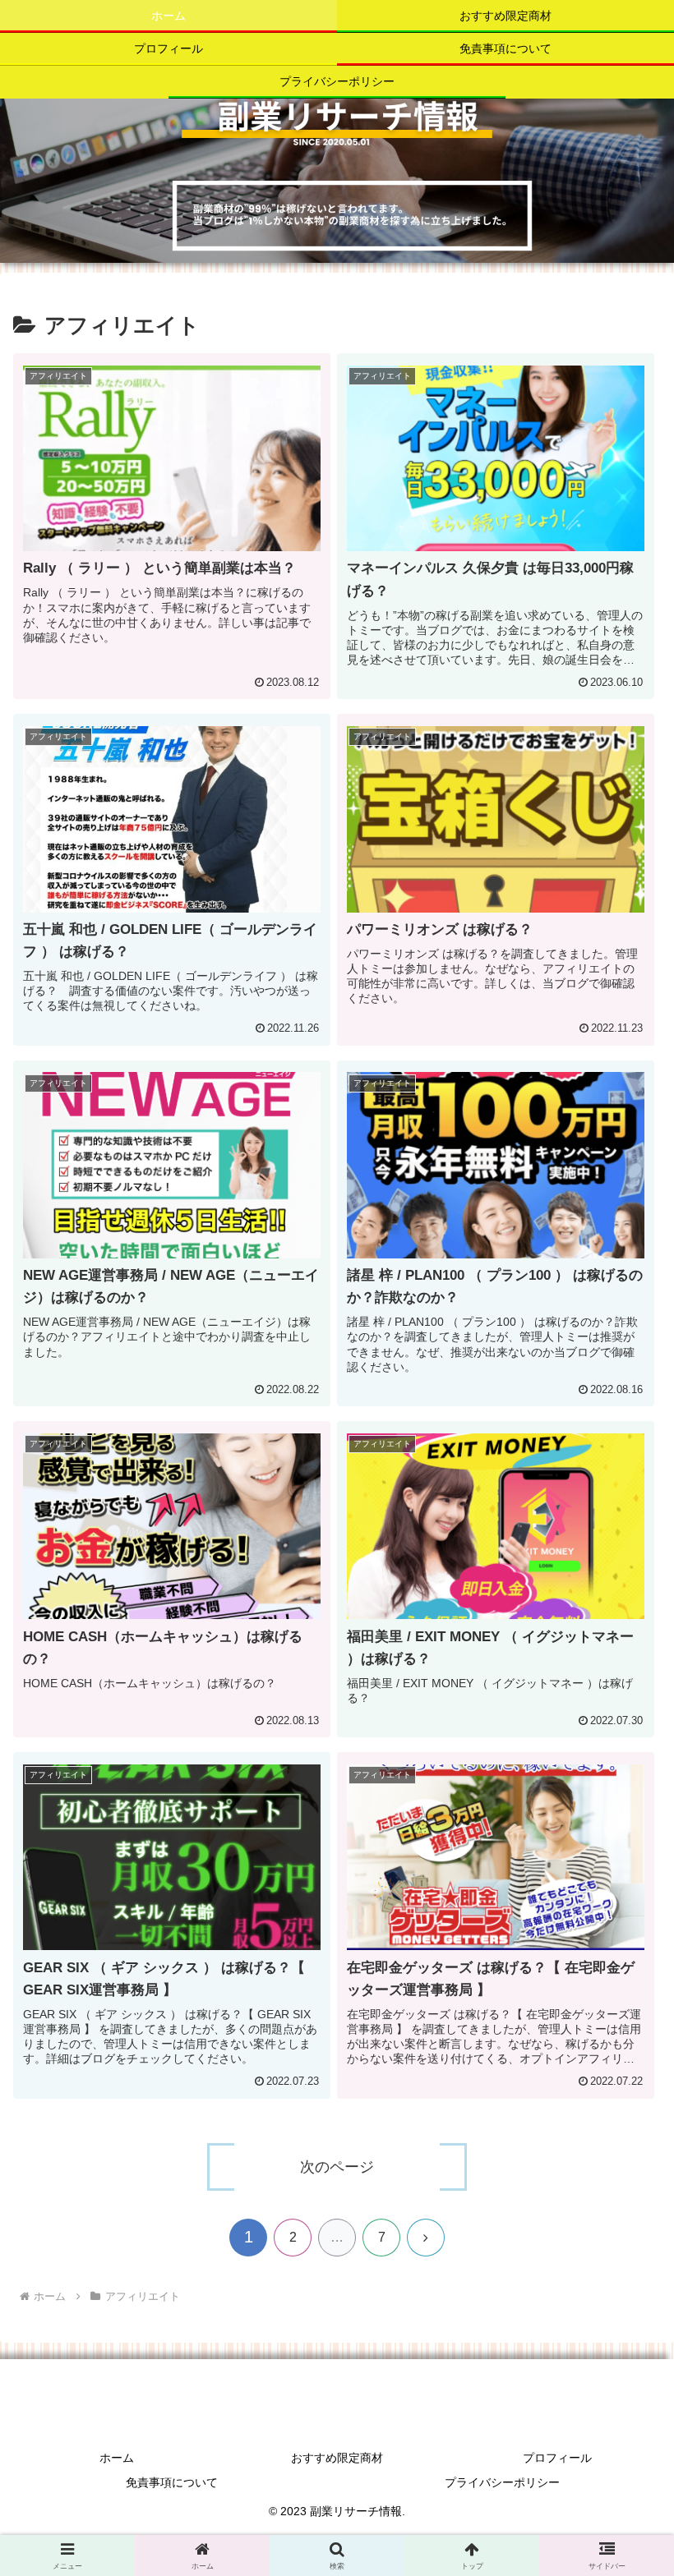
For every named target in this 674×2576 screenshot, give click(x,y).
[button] (623, 2270)
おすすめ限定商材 (337, 2458)
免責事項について (172, 2482)
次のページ (337, 2167)
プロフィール (557, 2458)
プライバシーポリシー (502, 2482)
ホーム (117, 2458)
